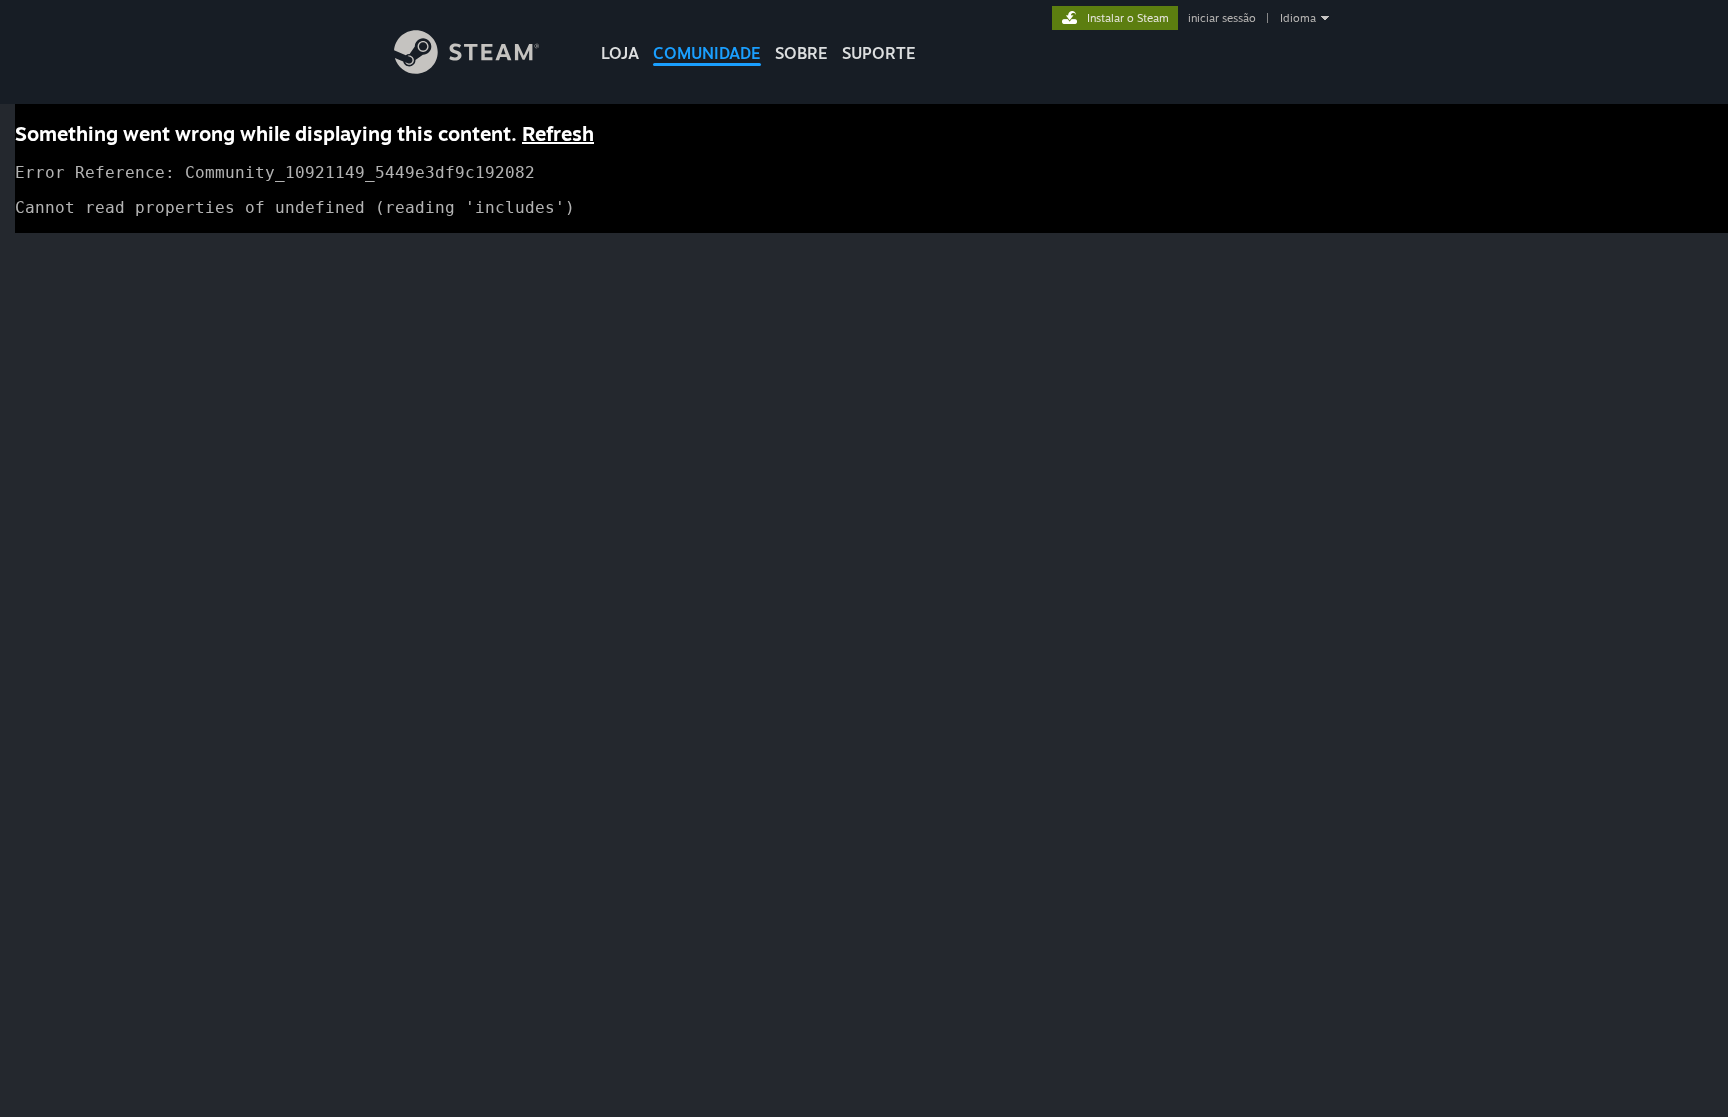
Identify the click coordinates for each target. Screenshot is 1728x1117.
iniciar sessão (1222, 18)
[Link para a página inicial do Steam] (466, 68)
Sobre (801, 53)
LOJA (620, 53)
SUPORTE (879, 53)
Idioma (1298, 18)
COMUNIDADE (707, 53)
